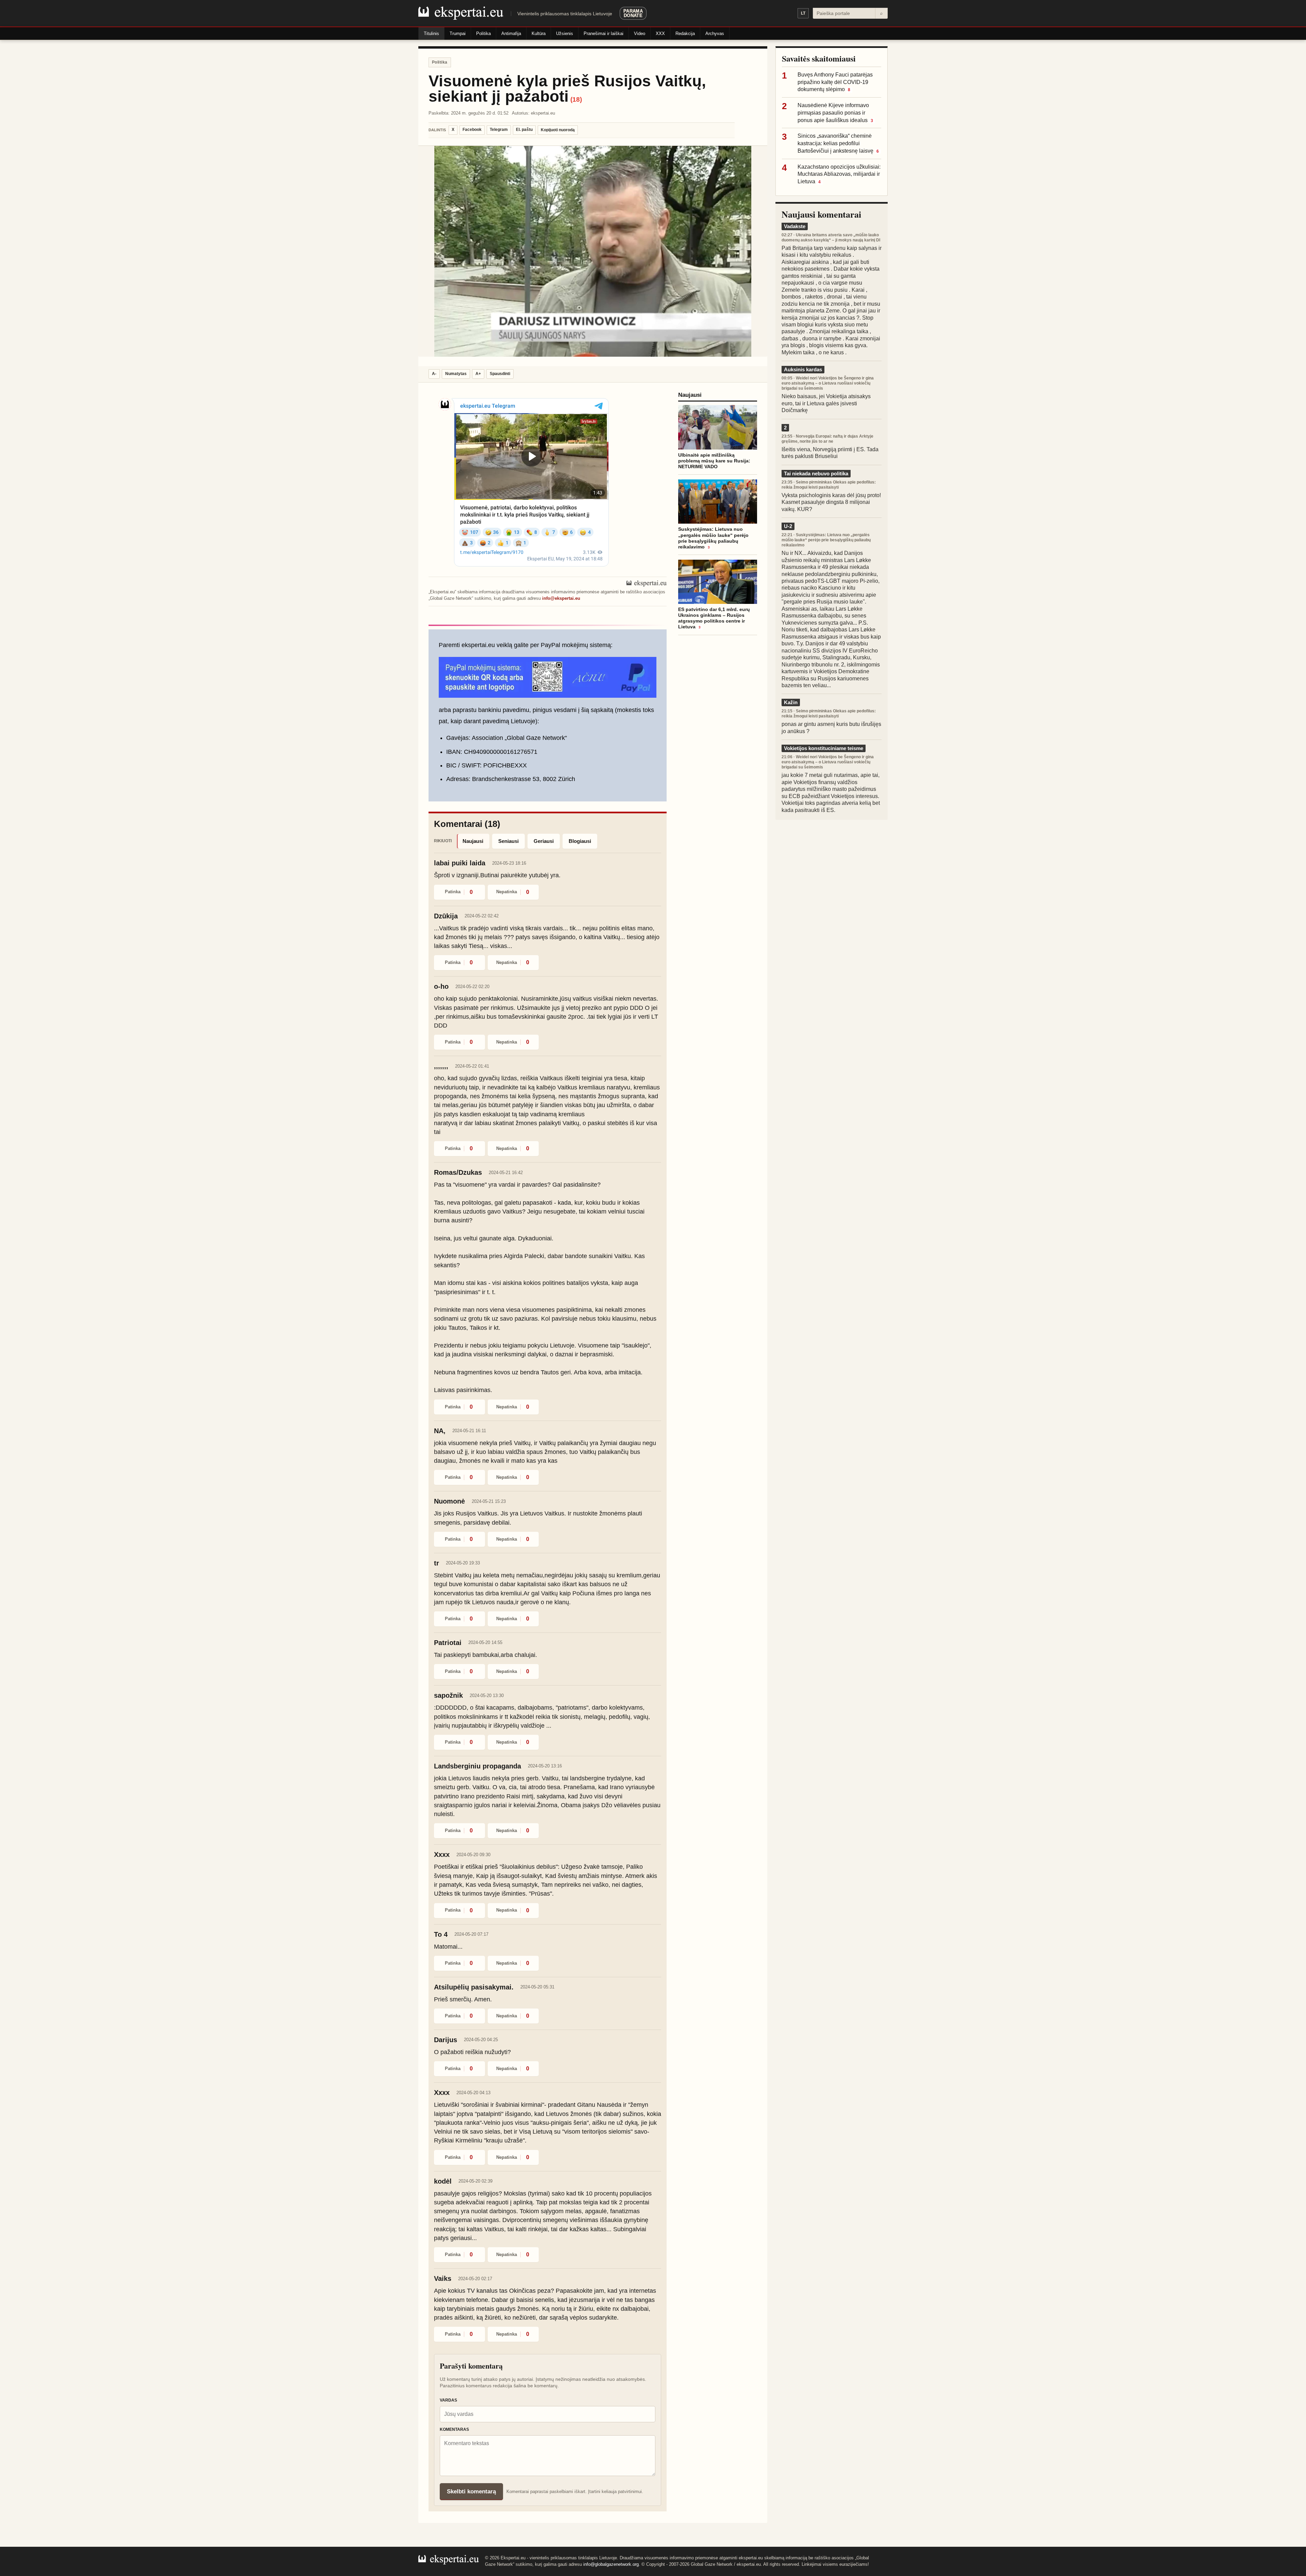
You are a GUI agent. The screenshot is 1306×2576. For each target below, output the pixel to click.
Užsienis (565, 33)
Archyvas (715, 33)
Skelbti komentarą (471, 2492)
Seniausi (508, 841)
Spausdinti (500, 374)
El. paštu (524, 130)
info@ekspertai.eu (561, 598)
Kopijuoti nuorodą (558, 130)
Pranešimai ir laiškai (604, 33)
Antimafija (511, 33)
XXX (660, 33)
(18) (576, 99)
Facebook (472, 130)
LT (803, 13)
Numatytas (456, 374)
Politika (483, 33)
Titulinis (431, 33)
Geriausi (544, 841)
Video (640, 33)
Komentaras (454, 2429)
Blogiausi (580, 841)
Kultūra (539, 33)
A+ (478, 374)
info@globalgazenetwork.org (611, 2564)
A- (434, 374)
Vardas (448, 2400)
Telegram (499, 130)
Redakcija (685, 33)
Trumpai (458, 33)
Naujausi (473, 841)
